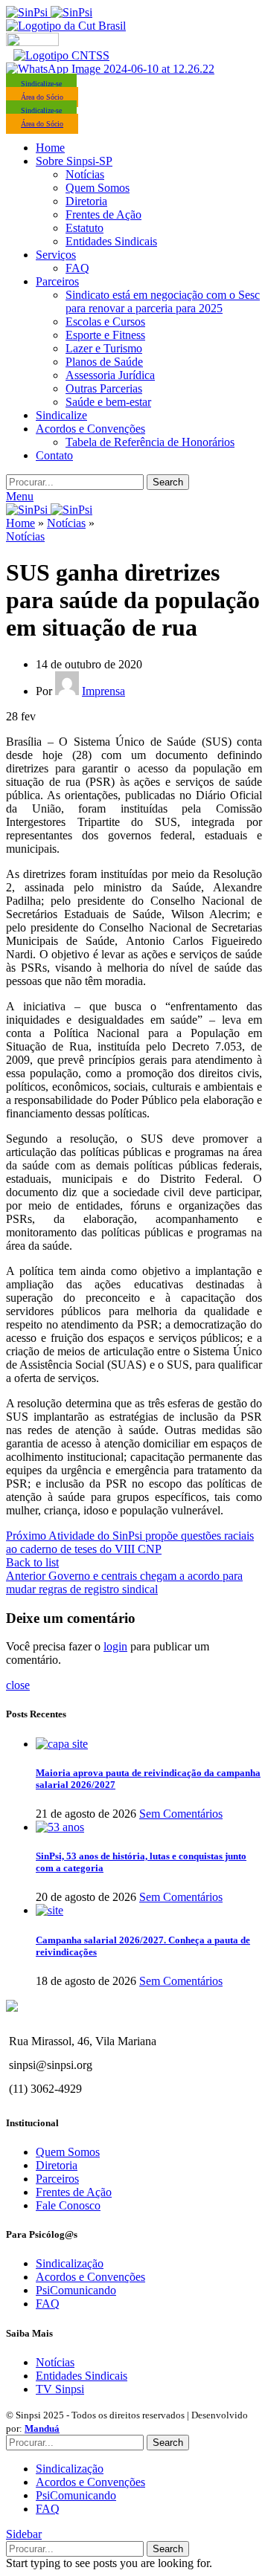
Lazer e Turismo (104, 348)
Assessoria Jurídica (110, 375)
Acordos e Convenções (90, 2277)
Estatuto (84, 228)
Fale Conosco (68, 2205)
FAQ (77, 268)
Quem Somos (98, 188)
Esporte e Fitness (105, 335)
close (18, 1685)
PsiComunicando (76, 2290)
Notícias (85, 174)
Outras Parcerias (104, 388)
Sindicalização (70, 2263)
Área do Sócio (42, 97)
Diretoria (86, 201)
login (115, 1646)
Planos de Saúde (104, 362)
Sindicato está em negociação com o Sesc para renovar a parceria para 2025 (163, 301)
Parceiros (57, 2179)
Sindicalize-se (41, 84)
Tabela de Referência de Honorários (150, 442)
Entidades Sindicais (111, 241)
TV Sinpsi (60, 2389)
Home (20, 523)
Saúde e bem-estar (108, 402)
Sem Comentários (181, 1814)
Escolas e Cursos (105, 322)
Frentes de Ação (103, 214)
